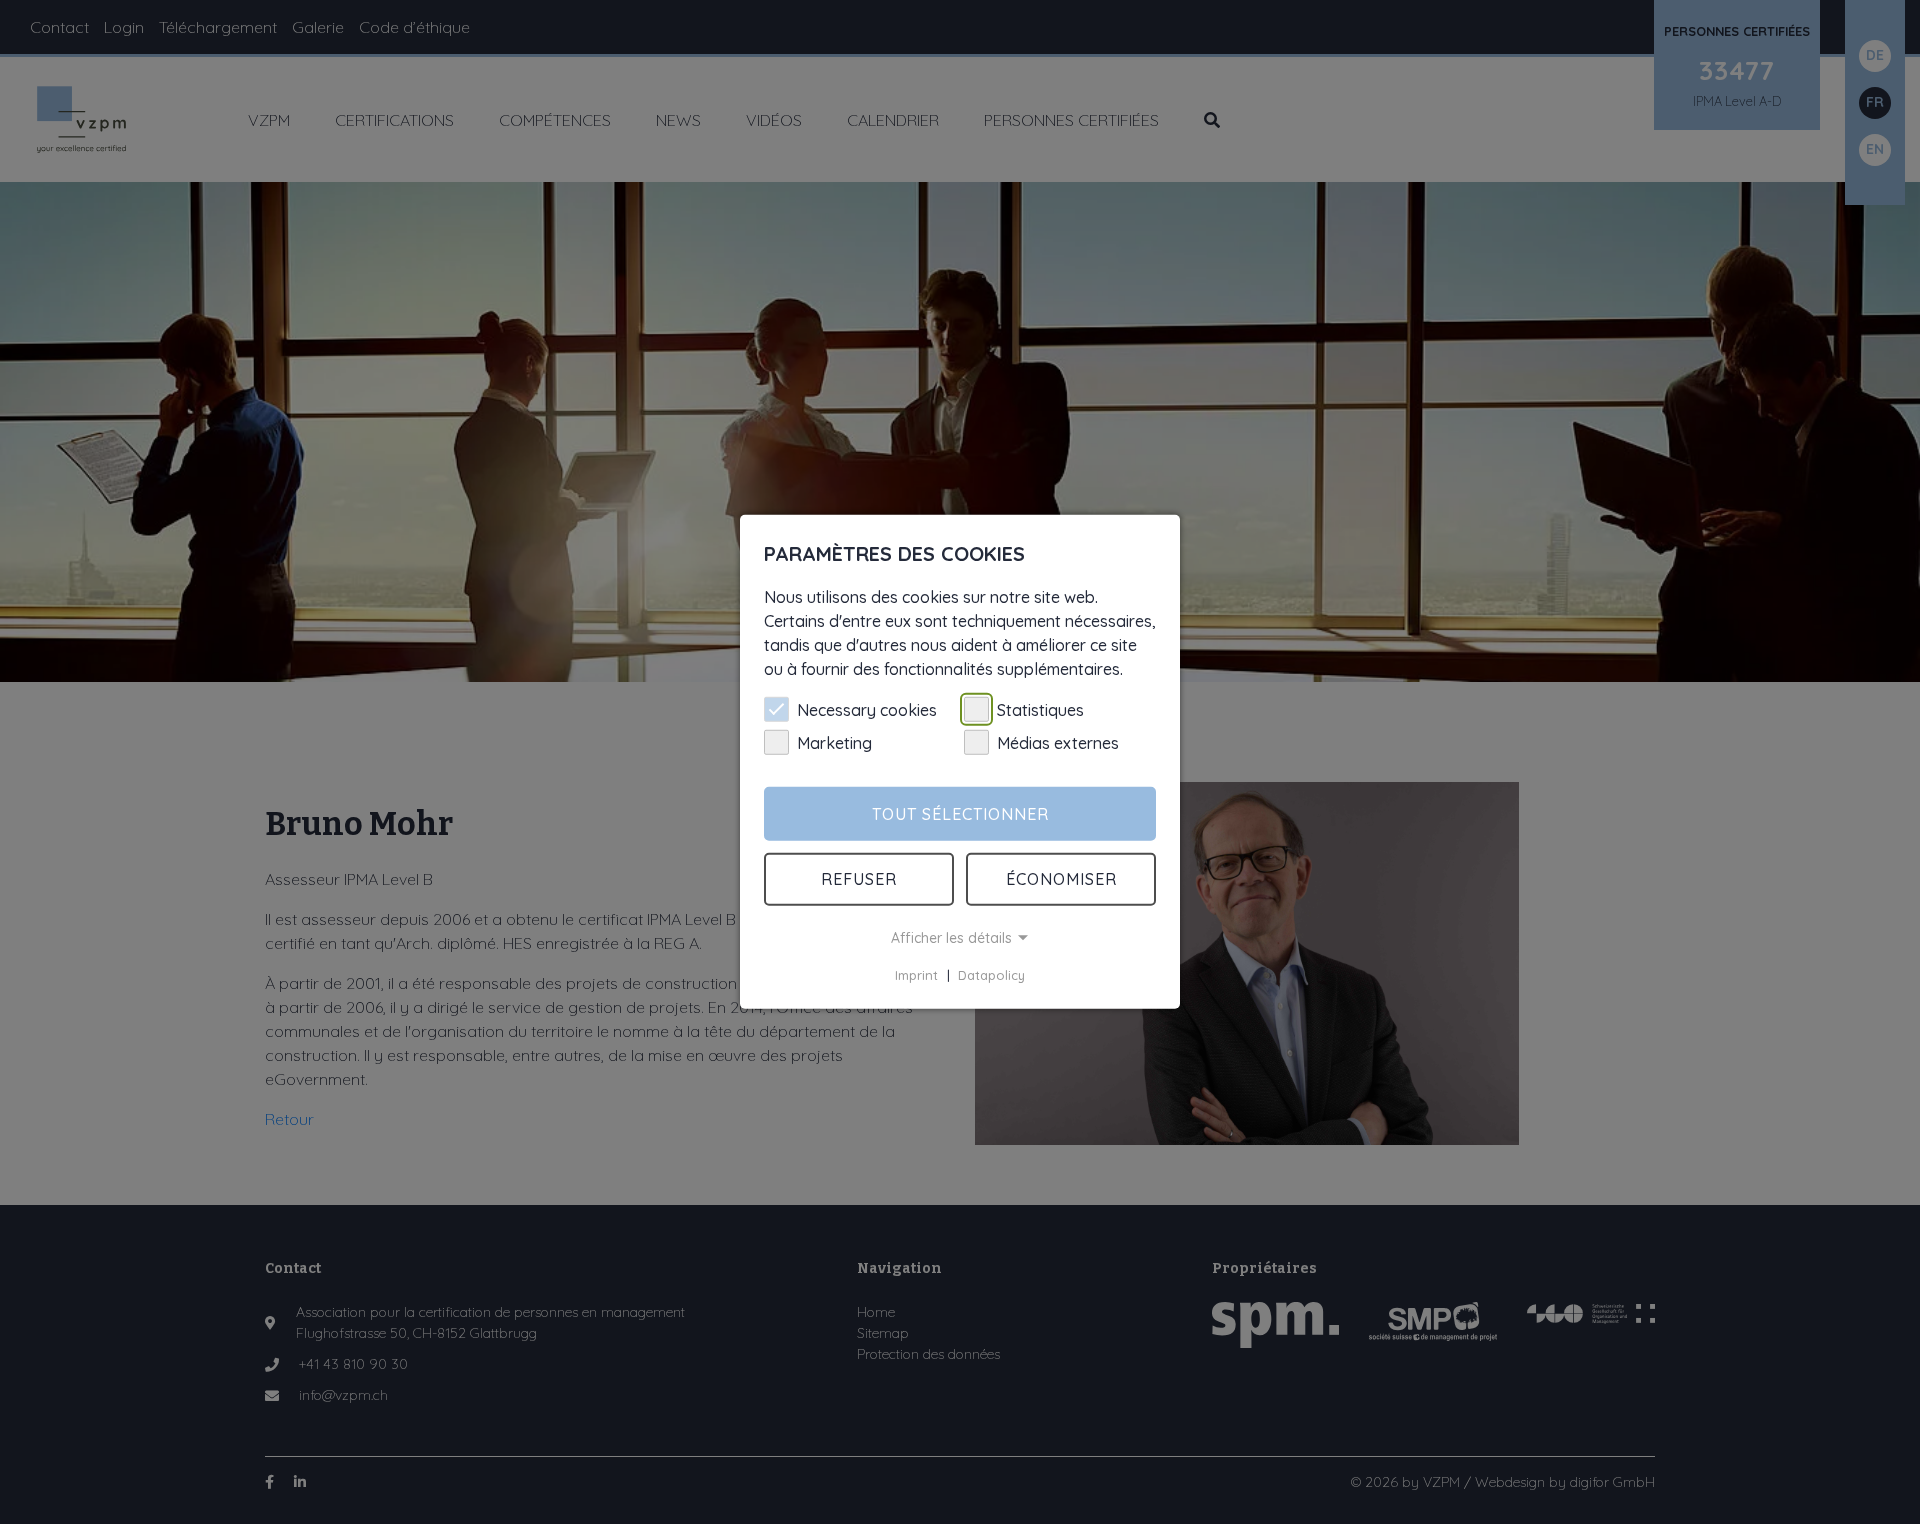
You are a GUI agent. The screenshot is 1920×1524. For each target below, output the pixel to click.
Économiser (1061, 879)
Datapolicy (991, 975)
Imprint (916, 975)
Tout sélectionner (960, 814)
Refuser (859, 879)
